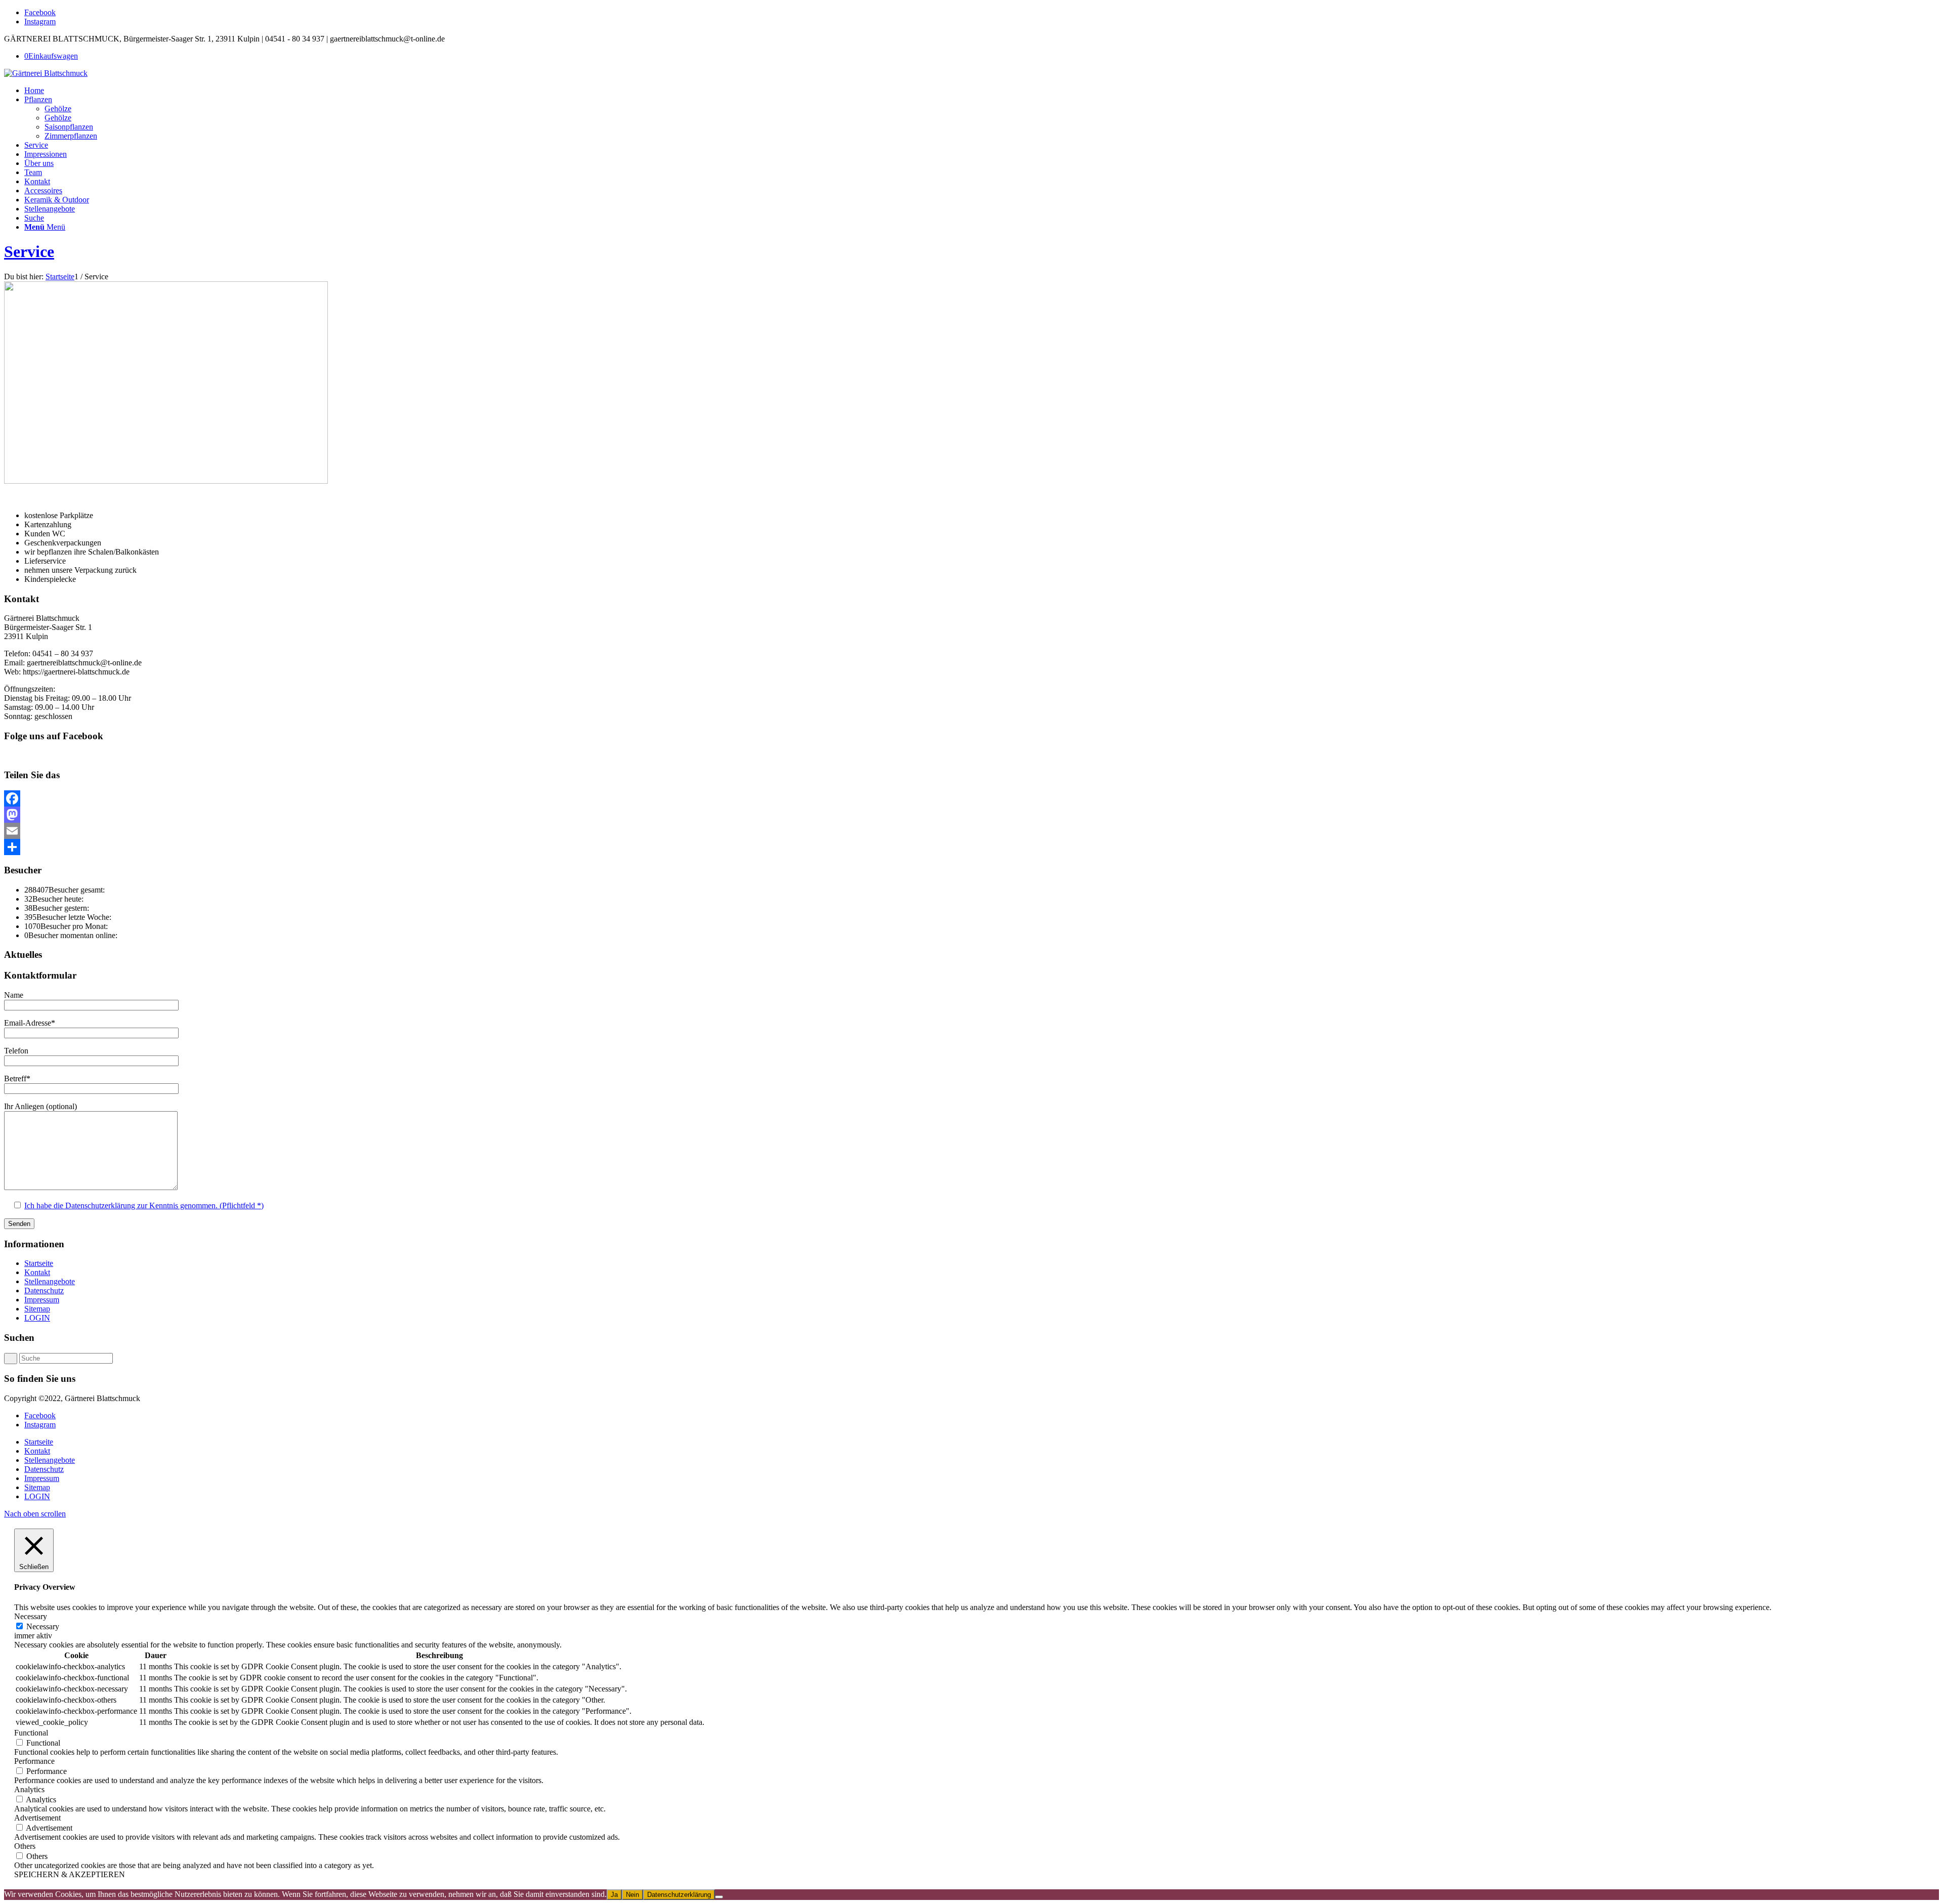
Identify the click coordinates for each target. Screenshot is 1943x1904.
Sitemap (37, 1309)
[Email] (971, 831)
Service (29, 251)
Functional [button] (31, 1733)
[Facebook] (971, 798)
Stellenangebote (50, 1281)
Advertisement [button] (37, 1818)
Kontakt (37, 1272)
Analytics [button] (29, 1789)
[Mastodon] (971, 815)
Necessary (43, 1626)
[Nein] (719, 1897)
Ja (614, 1895)
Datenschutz (44, 1291)
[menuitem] (982, 91)
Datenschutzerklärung (679, 1895)
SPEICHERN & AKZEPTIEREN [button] (70, 1874)
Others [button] (25, 1846)
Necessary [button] (31, 1616)
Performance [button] (34, 1761)
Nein (632, 1895)
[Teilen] (971, 847)
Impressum (42, 1300)
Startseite (39, 1263)
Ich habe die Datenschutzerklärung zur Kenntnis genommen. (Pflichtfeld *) (144, 1205)
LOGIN (37, 1318)
